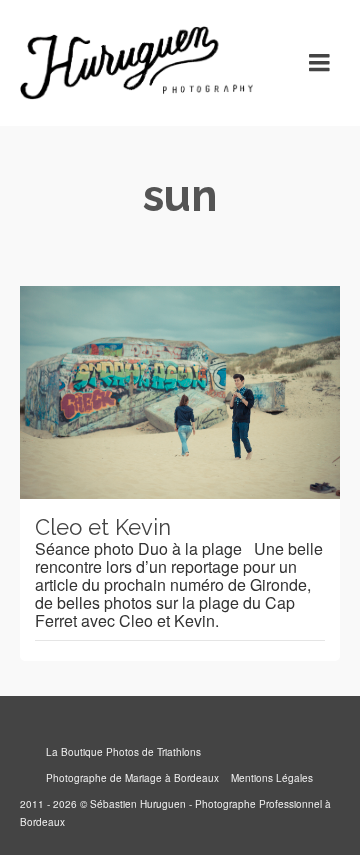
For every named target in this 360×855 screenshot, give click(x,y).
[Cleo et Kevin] (180, 392)
